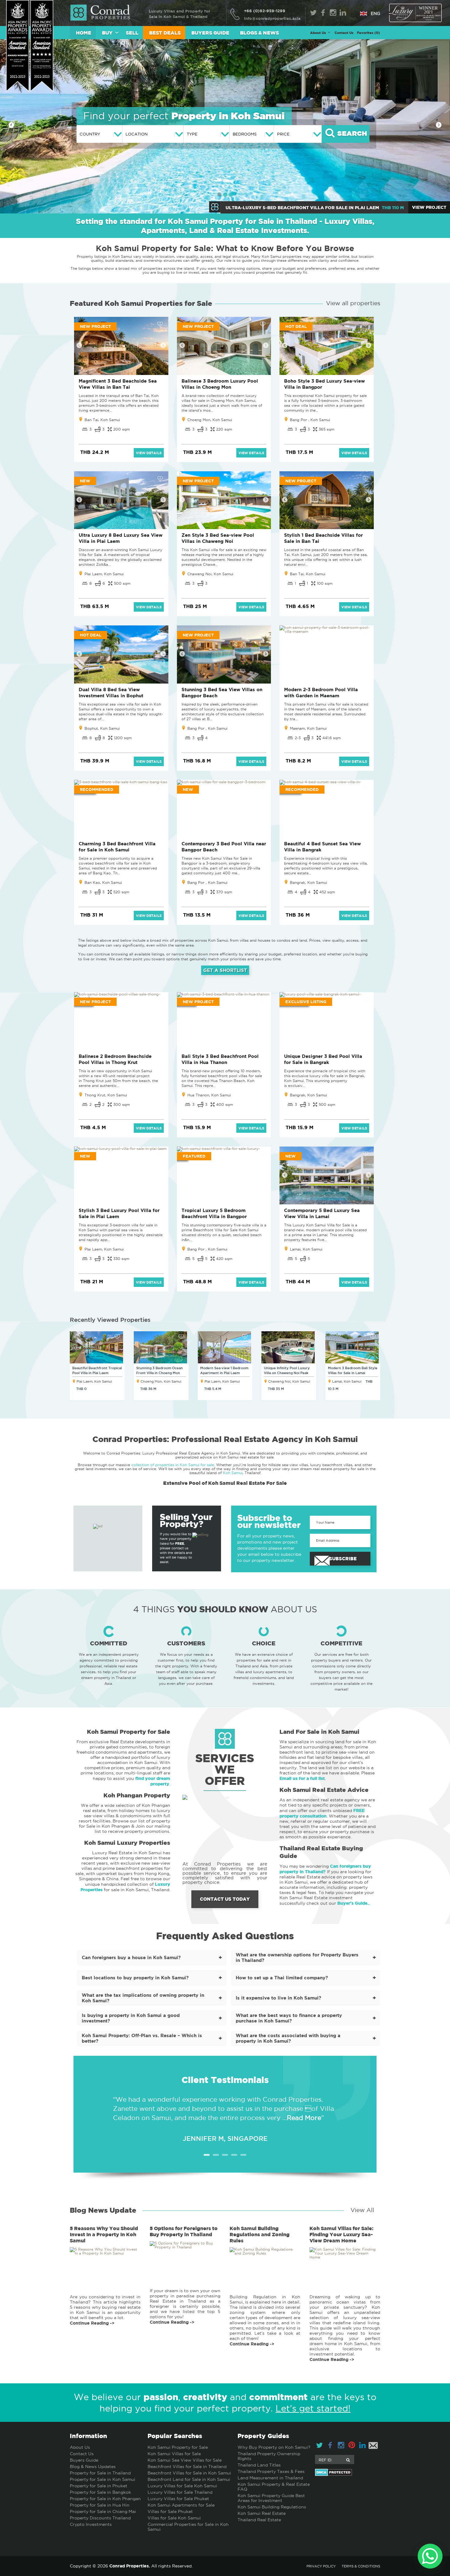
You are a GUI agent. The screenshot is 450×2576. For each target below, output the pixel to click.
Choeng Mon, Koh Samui (210, 420)
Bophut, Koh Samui (102, 728)
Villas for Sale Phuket (170, 2511)
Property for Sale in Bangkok (100, 2492)
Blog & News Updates (93, 2467)
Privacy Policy (321, 2566)
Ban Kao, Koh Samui (103, 882)
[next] (439, 125)
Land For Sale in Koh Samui (319, 1732)
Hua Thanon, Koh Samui (209, 1095)
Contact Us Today (225, 1899)
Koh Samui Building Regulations (272, 2507)
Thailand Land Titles (259, 2465)
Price (283, 134)
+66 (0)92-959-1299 (265, 11)
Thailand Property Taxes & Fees (271, 2471)
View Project (429, 207)
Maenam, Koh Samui (308, 728)
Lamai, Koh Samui (306, 1249)
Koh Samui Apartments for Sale (181, 2505)
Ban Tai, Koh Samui (102, 420)
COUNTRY (90, 134)
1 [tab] (207, 2155)
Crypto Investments (91, 2524)
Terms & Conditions (361, 2566)
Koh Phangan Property (137, 1795)
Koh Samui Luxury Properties (127, 1843)
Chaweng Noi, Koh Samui (210, 574)
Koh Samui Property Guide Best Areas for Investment (271, 2498)
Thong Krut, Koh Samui (106, 1095)
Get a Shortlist (225, 970)
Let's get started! (313, 2408)
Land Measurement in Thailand (270, 2478)
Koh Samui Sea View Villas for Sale (185, 2460)
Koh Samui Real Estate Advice (324, 1790)
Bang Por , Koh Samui (310, 420)
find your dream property (153, 1781)
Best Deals (165, 33)
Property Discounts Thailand (100, 2518)
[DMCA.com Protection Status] (348, 2472)
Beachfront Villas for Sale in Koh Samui (189, 2473)
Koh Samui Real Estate (262, 2513)
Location (137, 134)
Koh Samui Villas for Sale (174, 2454)
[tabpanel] (225, 2114)
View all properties (353, 303)
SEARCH (351, 134)
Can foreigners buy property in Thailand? (325, 1869)
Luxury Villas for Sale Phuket (178, 2499)
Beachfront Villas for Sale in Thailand (187, 2467)
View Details (149, 453)
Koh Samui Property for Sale (129, 1732)
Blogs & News (259, 33)
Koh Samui (233, 1473)
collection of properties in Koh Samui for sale (173, 1465)
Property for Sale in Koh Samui (103, 2479)
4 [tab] (234, 2155)
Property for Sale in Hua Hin (100, 2505)
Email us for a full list (302, 1778)
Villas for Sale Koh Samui (174, 2518)
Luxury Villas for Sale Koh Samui (182, 2486)
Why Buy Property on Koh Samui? (274, 2447)
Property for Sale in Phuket (99, 2486)
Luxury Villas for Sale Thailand (180, 2492)
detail (105, 2275)
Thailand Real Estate (259, 2520)
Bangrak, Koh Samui (308, 882)
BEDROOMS (245, 134)
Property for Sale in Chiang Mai (103, 2511)
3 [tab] (225, 2155)
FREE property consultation (322, 1813)
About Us (80, 2447)
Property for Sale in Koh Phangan (105, 2499)
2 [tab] (216, 2155)
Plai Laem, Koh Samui (104, 574)
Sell (132, 33)
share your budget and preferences (294, 268)
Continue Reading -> (92, 2323)
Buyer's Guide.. (354, 1903)
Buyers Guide (210, 33)
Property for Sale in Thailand (100, 2473)
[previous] (11, 125)
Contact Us (344, 33)
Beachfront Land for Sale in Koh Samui (189, 2479)
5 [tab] (243, 2155)
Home (84, 33)
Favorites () (368, 33)
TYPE (192, 134)
